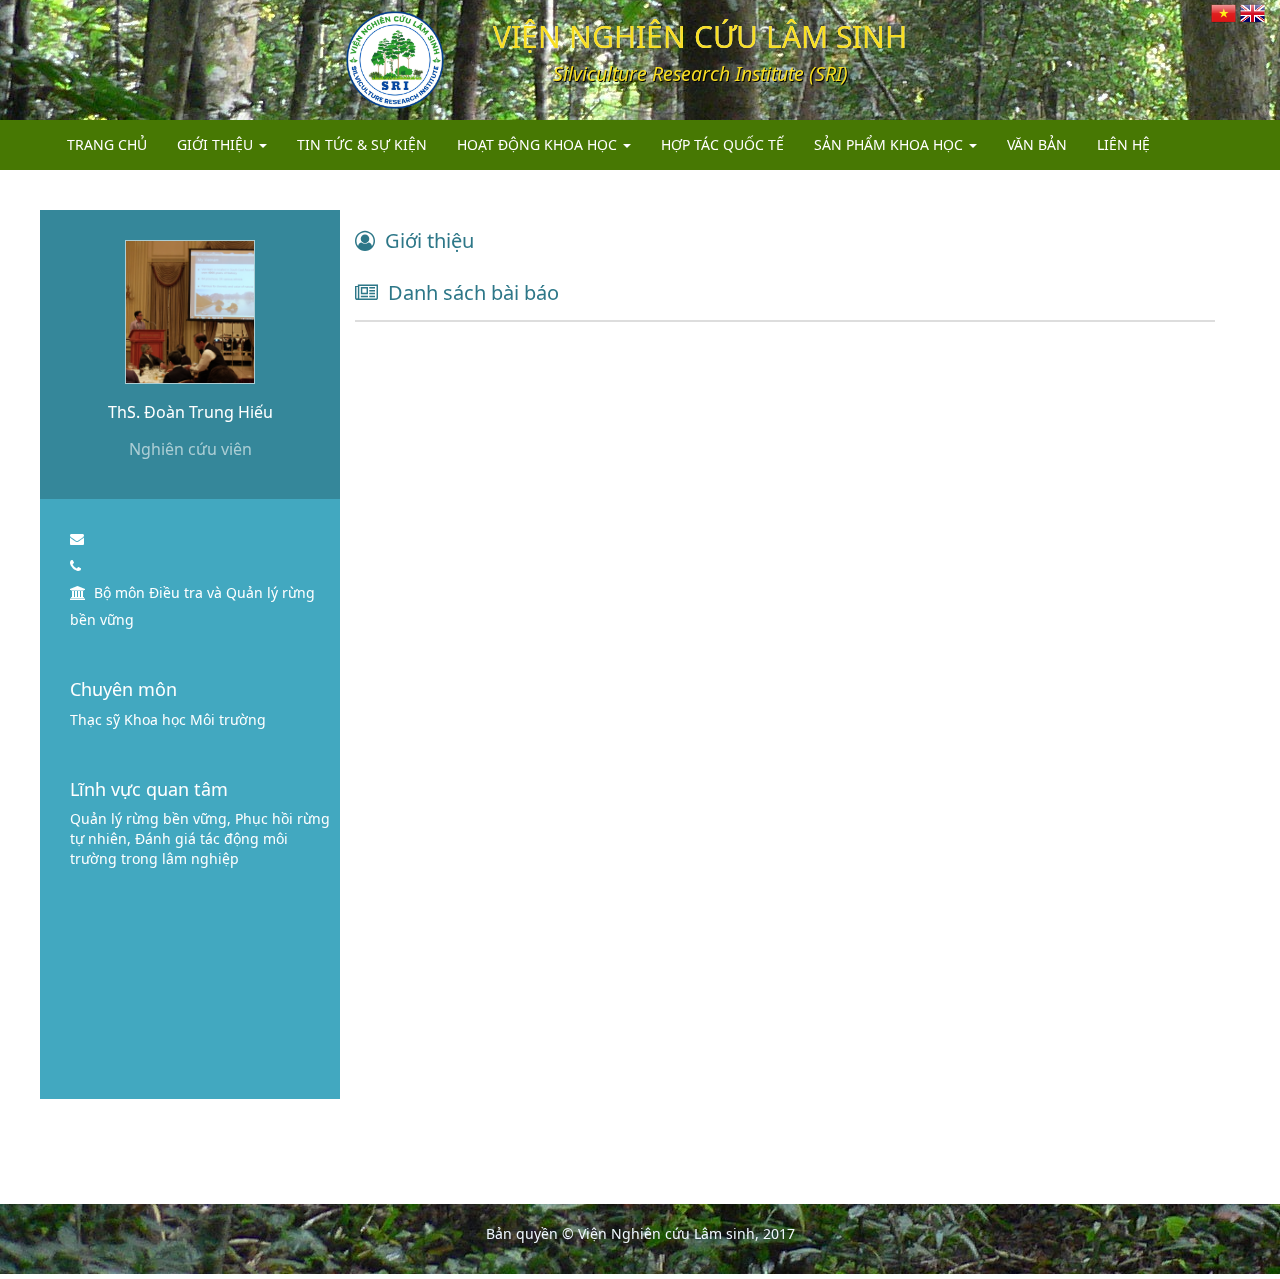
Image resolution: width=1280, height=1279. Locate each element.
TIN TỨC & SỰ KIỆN (362, 144)
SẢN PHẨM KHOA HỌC (890, 144)
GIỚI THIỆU (217, 144)
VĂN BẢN (1037, 144)
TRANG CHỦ (107, 144)
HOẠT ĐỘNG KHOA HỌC (539, 144)
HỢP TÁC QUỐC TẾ (722, 144)
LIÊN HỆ (1123, 144)
